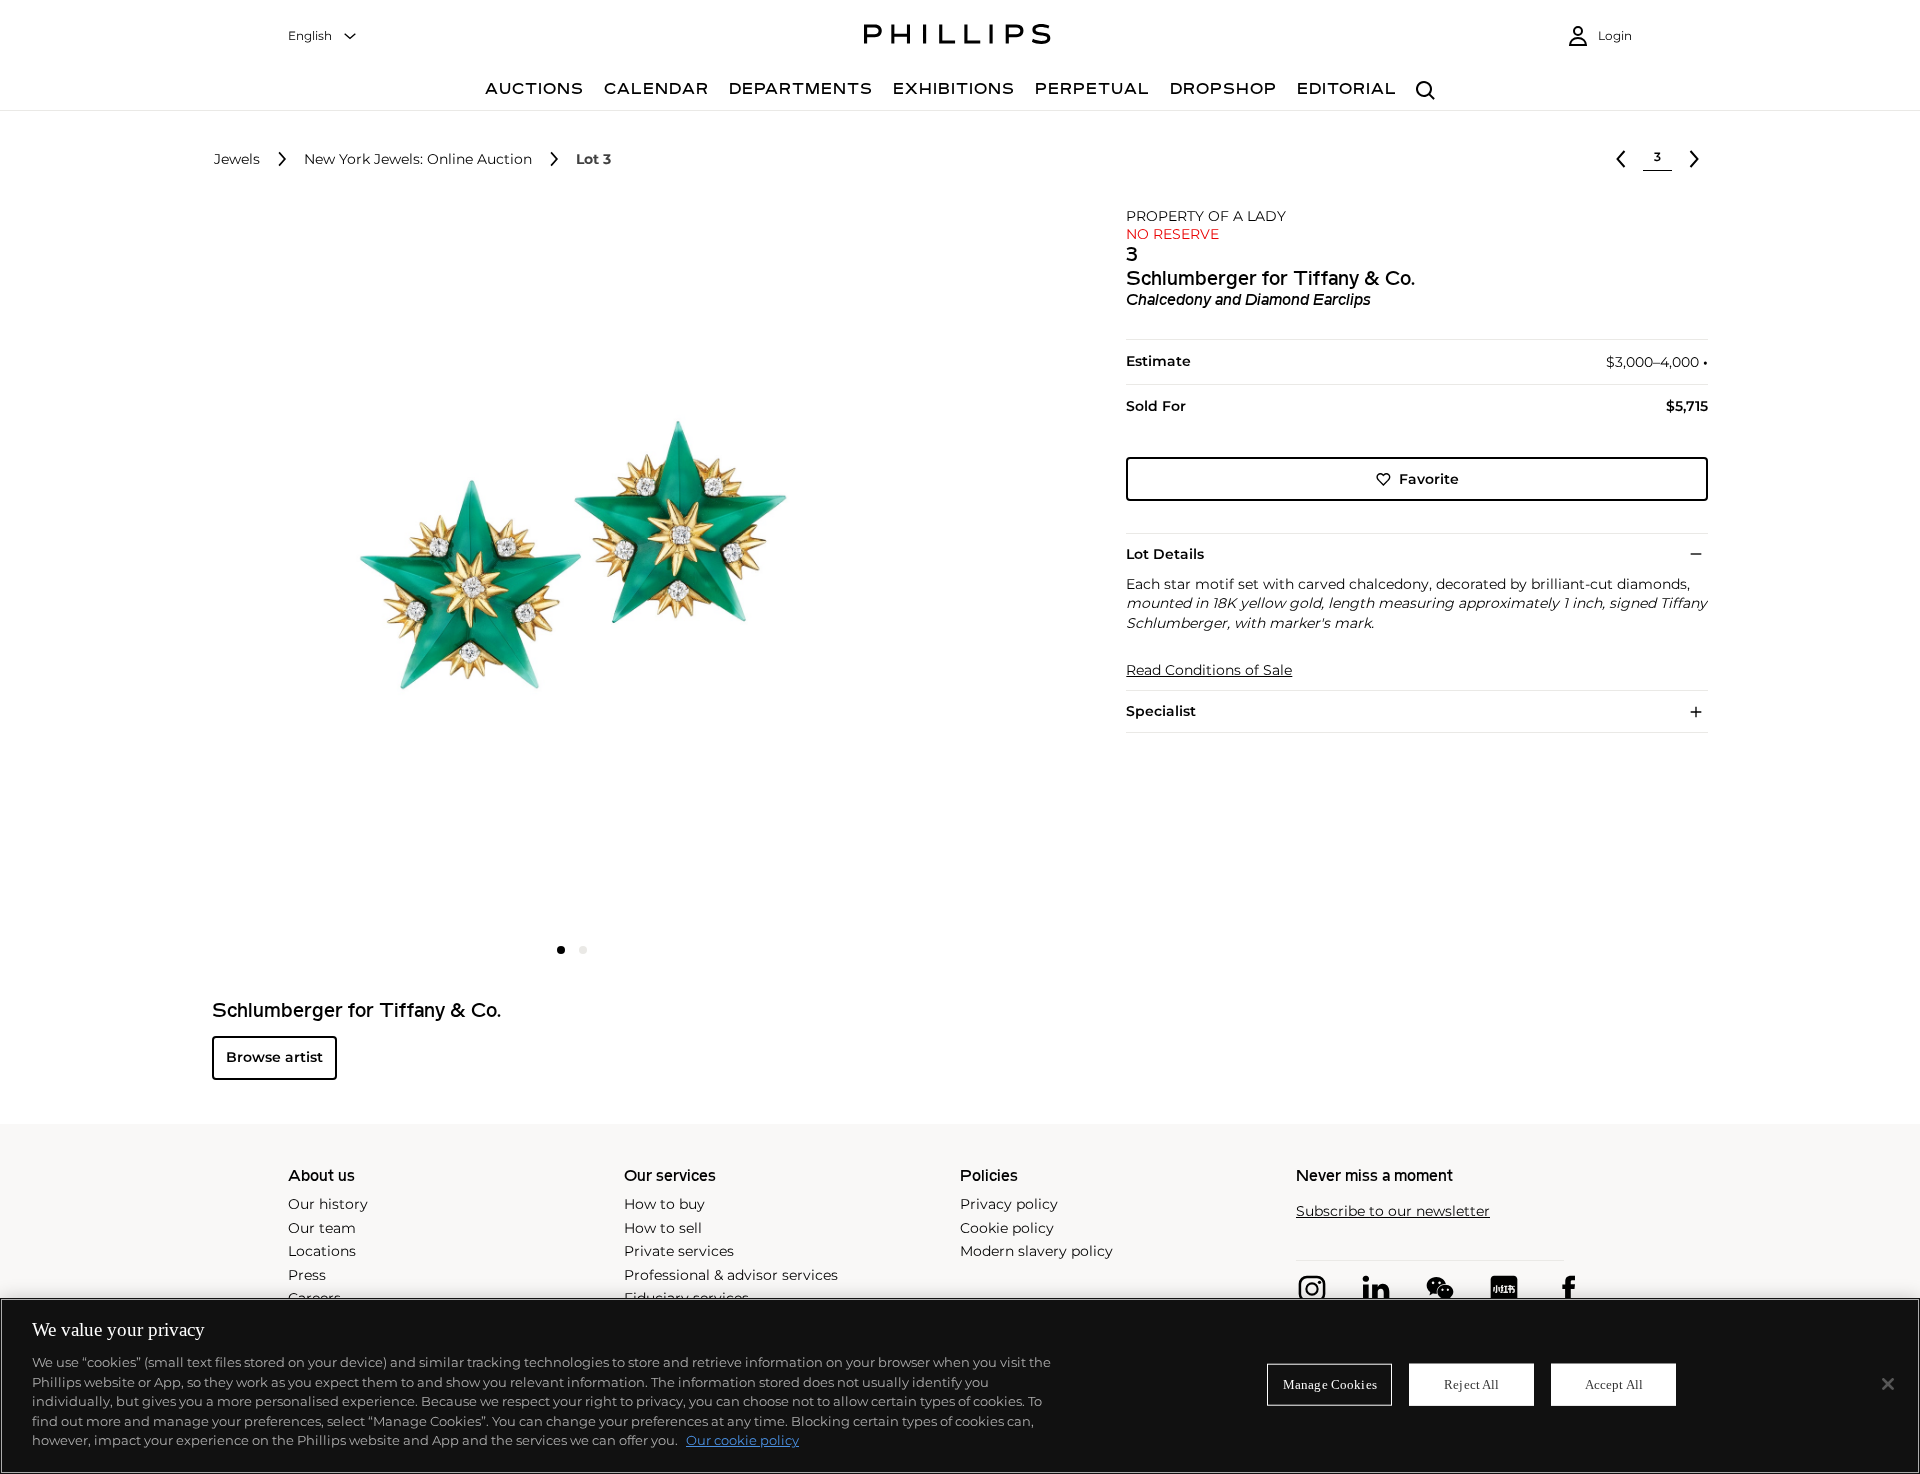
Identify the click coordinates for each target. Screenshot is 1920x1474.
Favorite (1429, 479)
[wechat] (1440, 1289)
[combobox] (323, 36)
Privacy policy (1009, 1204)
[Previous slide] (332, 570)
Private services (679, 1251)
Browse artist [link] (274, 1057)
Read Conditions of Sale (1209, 670)
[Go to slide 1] (561, 950)
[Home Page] (957, 37)
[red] (1504, 1289)
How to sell (663, 1228)
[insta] (1312, 1289)
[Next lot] (1694, 159)
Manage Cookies (1330, 1384)
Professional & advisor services (731, 1275)
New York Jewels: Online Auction (418, 159)
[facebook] (1568, 1289)
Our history (328, 1204)
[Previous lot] (1621, 159)
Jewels (237, 159)
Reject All (1471, 1384)
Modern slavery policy (1036, 1251)
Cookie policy (1007, 1228)
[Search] (1425, 91)
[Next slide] (813, 570)
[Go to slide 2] (583, 950)
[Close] (1888, 1384)
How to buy (664, 1204)
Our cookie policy (742, 1440)
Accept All (1614, 1384)
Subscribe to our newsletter (1393, 1211)
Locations (322, 1251)
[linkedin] (1376, 1289)
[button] (566, 568)
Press (307, 1275)
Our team (322, 1228)
